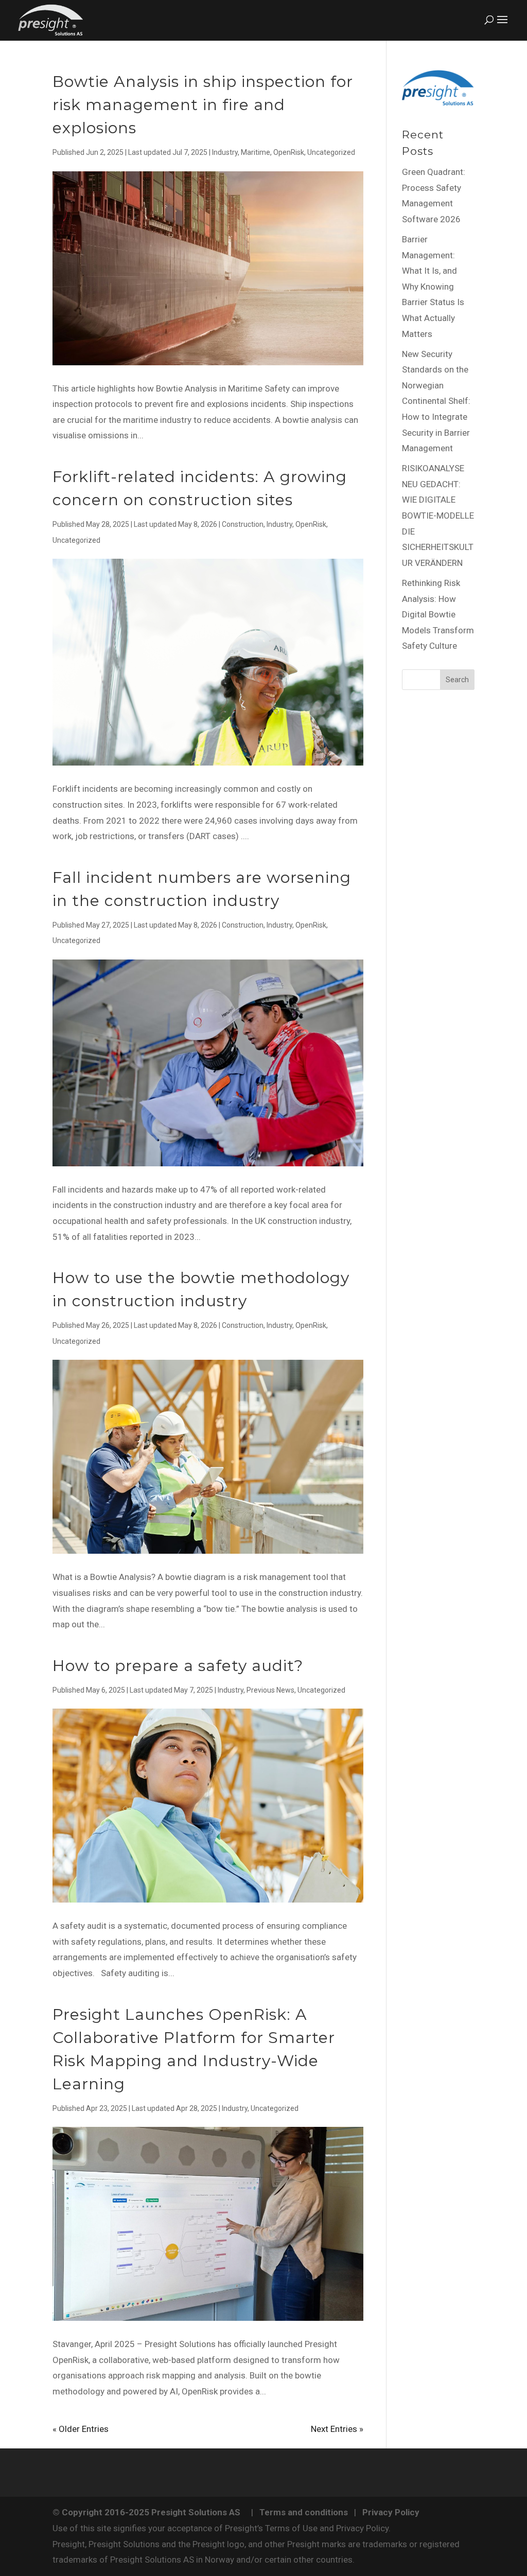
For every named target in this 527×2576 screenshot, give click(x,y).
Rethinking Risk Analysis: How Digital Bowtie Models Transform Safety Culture (438, 614)
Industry (225, 152)
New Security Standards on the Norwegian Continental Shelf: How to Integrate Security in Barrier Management (436, 401)
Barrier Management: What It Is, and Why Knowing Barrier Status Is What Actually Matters (433, 287)
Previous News (270, 1690)
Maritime (256, 152)
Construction (243, 524)
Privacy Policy (391, 2512)
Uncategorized (331, 152)
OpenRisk (289, 152)
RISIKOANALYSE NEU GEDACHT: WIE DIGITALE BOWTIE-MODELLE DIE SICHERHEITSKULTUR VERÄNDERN (438, 516)
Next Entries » (337, 2429)
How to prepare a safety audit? (178, 1666)
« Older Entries (81, 2429)
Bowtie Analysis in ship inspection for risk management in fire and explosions (203, 105)
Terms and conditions (304, 2512)
